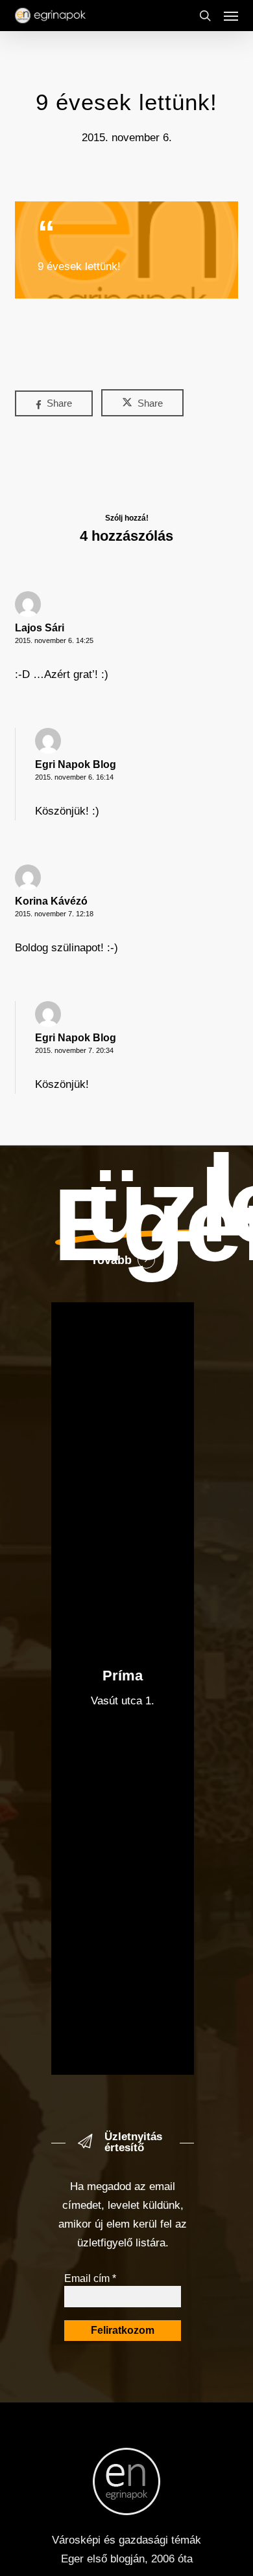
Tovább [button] (111, 1260)
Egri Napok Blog (76, 764)
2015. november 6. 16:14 (74, 777)
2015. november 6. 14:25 (54, 640)
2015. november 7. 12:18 (54, 914)
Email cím (90, 2278)
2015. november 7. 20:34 (74, 1050)
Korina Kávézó (51, 901)
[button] (231, 16)
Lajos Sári (40, 628)
